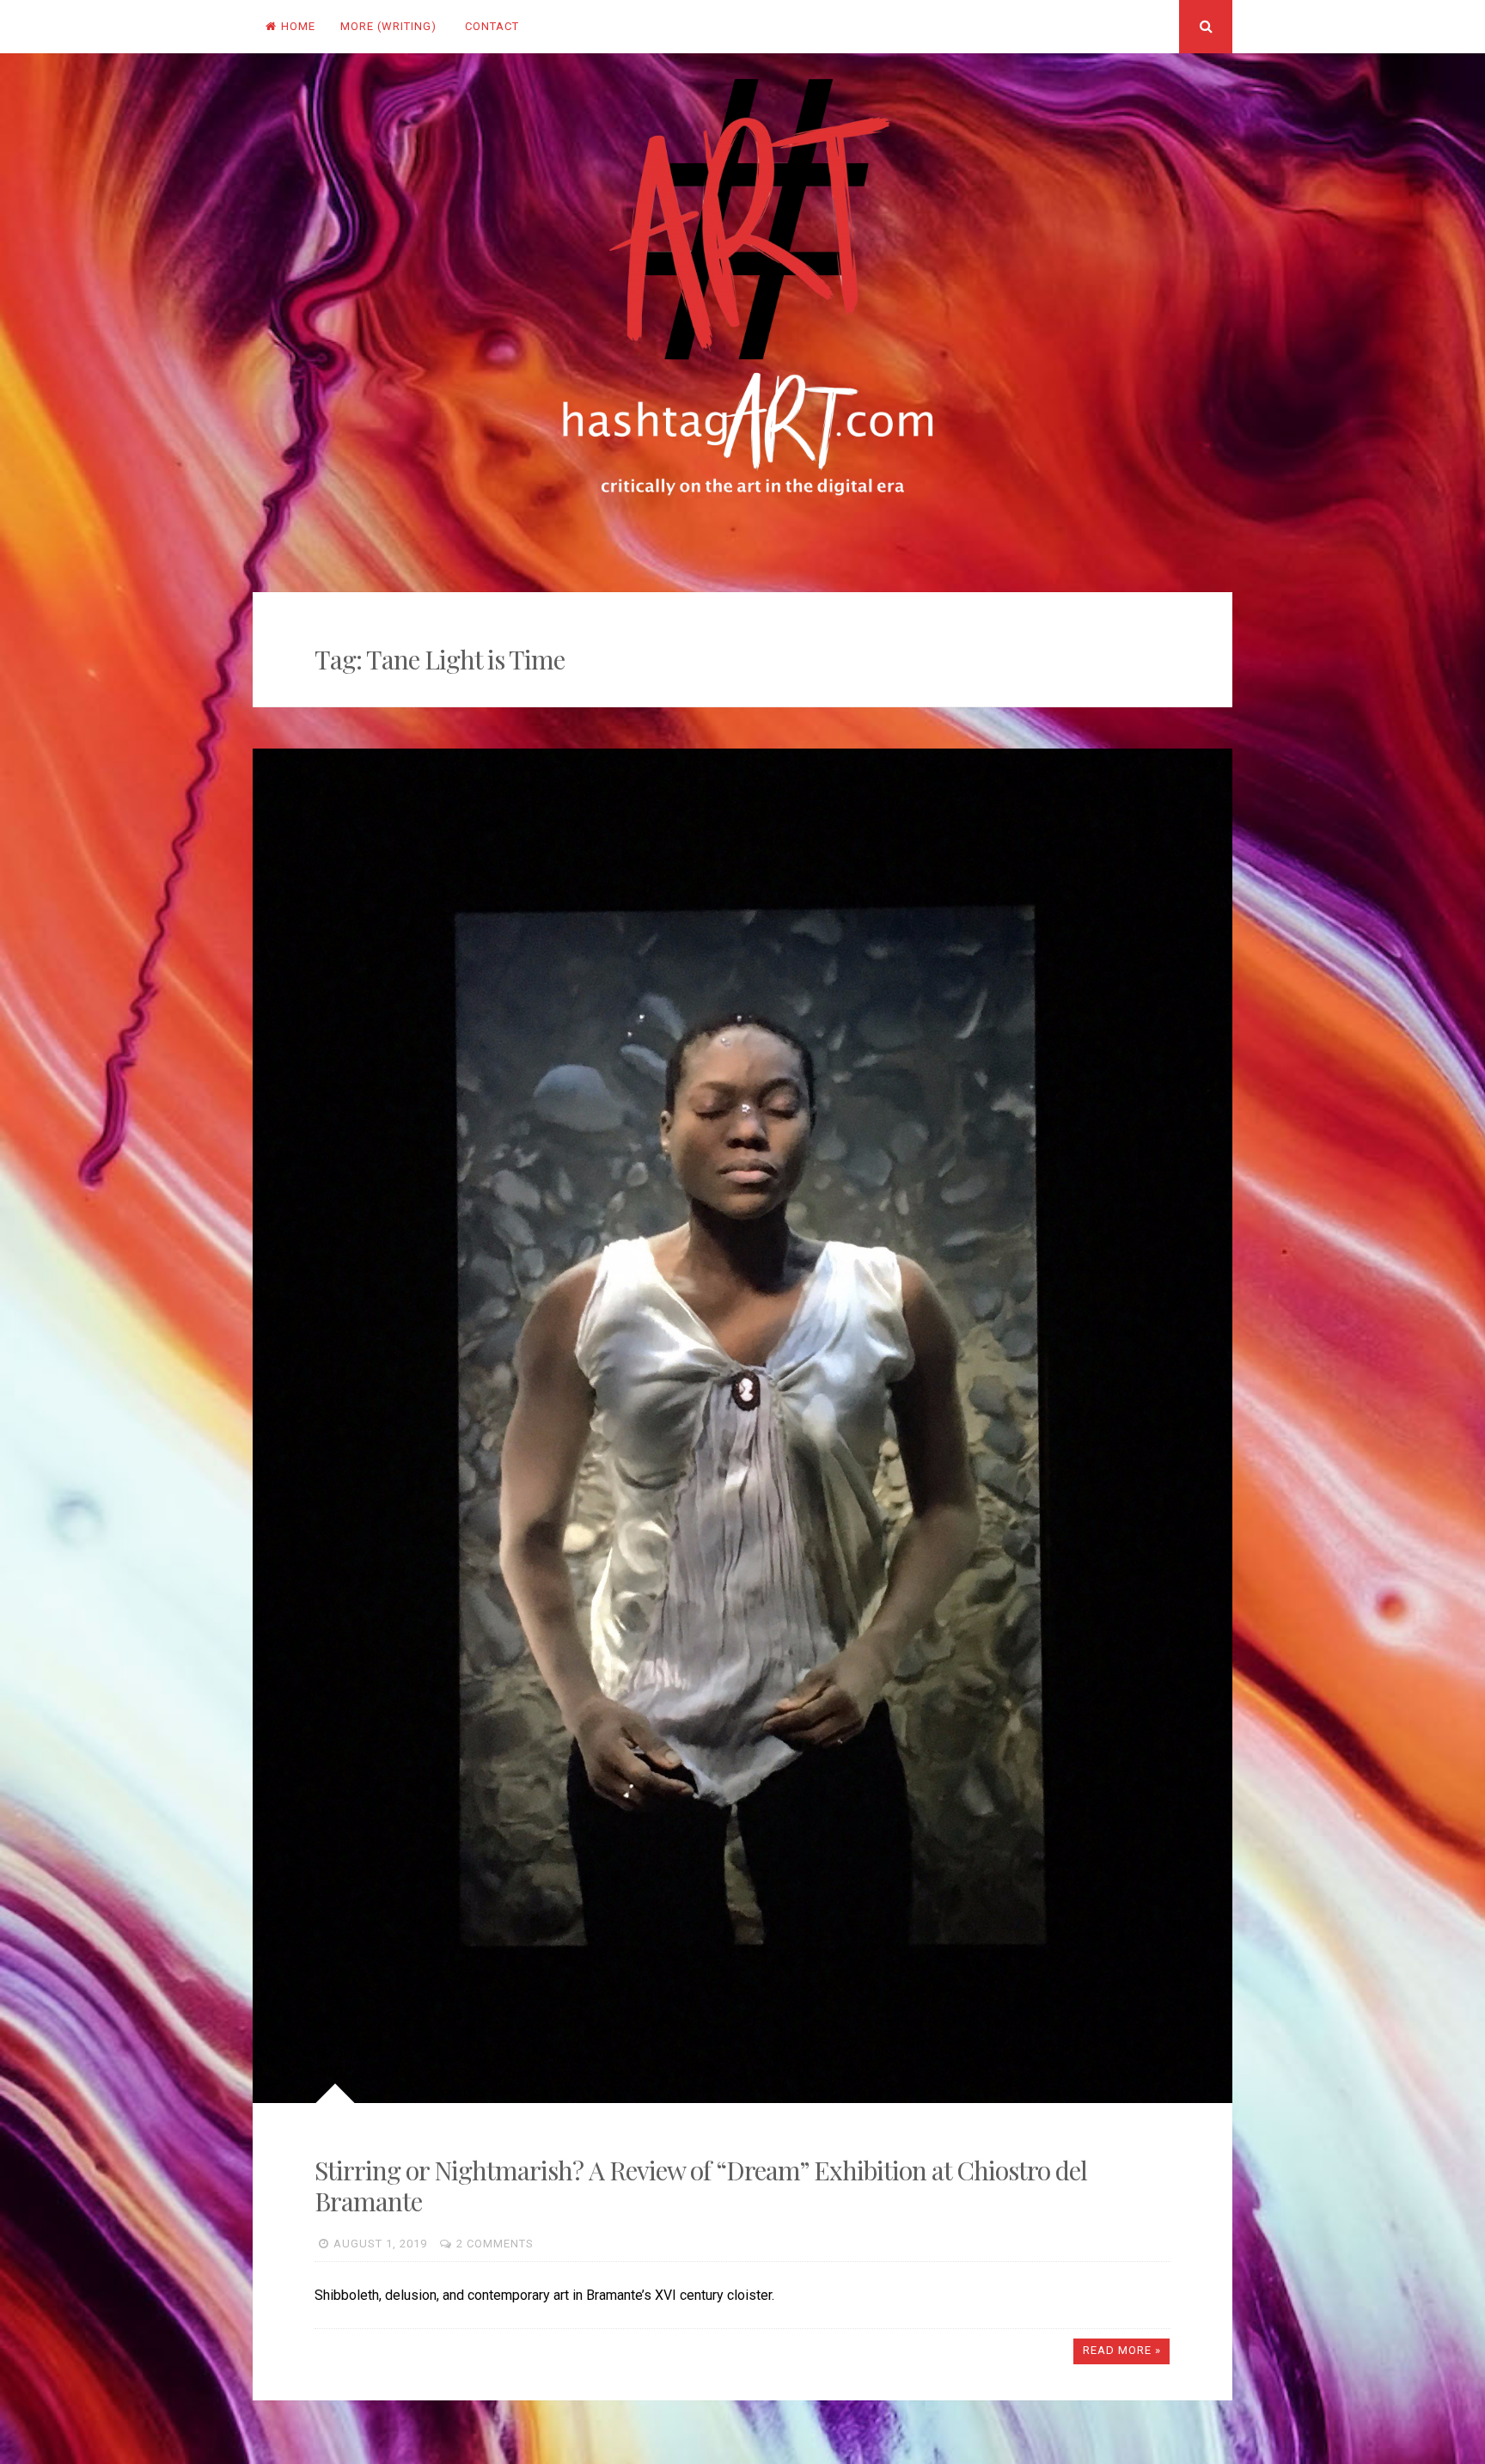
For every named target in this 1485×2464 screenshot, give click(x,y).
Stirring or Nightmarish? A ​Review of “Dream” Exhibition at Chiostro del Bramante (701, 2186)
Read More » (1122, 2350)
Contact (492, 26)
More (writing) (388, 26)
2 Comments (495, 2244)
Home (298, 26)
